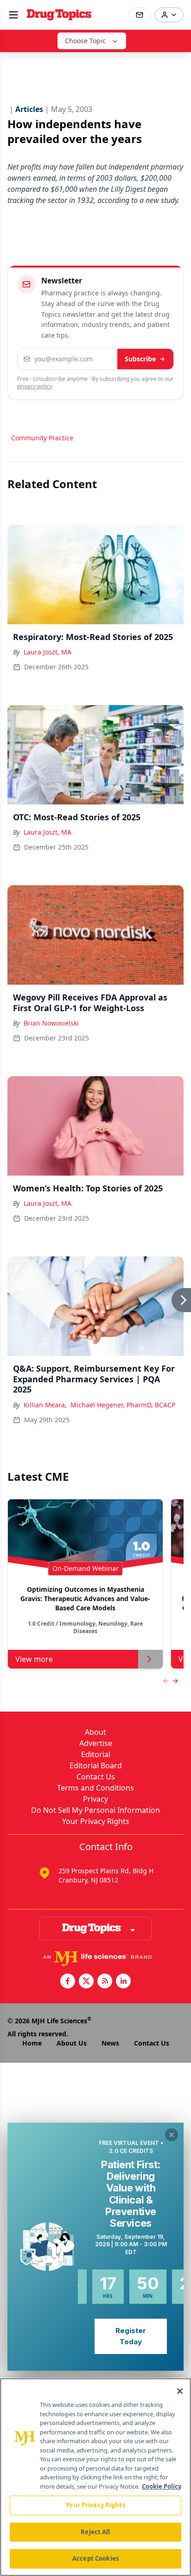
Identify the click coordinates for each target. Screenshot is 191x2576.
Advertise (96, 1743)
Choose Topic (85, 41)
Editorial (96, 1754)
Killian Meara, (45, 1405)
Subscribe (140, 359)
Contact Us (96, 1777)
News (110, 2043)
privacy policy (35, 386)
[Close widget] (172, 2135)
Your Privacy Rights (96, 1821)
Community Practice (42, 438)
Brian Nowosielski (51, 1023)
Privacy (95, 1799)
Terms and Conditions (95, 1788)
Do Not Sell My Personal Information (95, 1810)
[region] (95, 2477)
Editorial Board (96, 1765)
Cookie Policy (162, 2486)
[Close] (180, 2391)
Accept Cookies (95, 2558)
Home (32, 2043)
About (95, 1732)
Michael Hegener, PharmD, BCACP (123, 1405)
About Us (72, 2043)
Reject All (95, 2532)
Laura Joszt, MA (48, 652)
